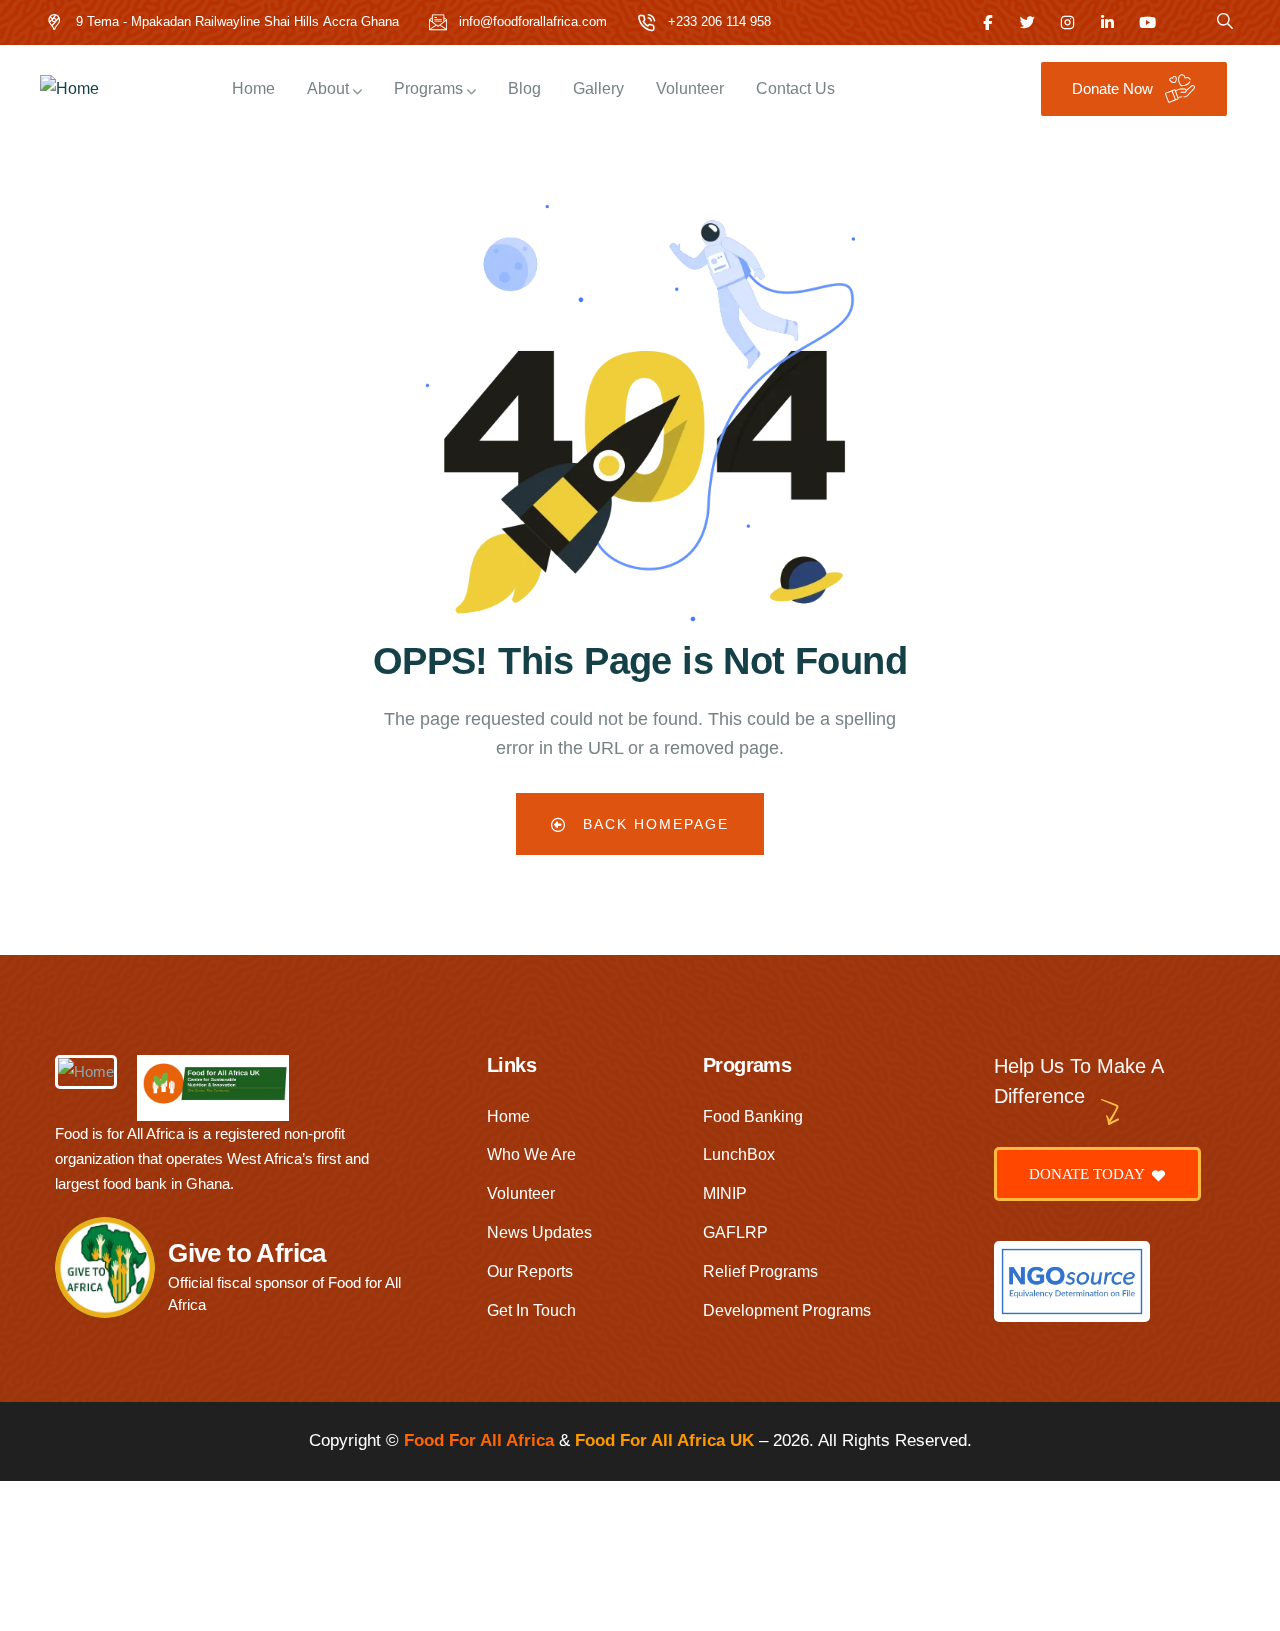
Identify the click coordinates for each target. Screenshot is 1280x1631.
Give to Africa (247, 1253)
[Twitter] (1027, 22)
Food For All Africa (479, 1440)
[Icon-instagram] (1067, 22)
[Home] (69, 89)
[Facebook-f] (987, 22)
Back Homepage (653, 824)
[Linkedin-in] (1107, 22)
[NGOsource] (1072, 1281)
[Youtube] (1147, 22)
